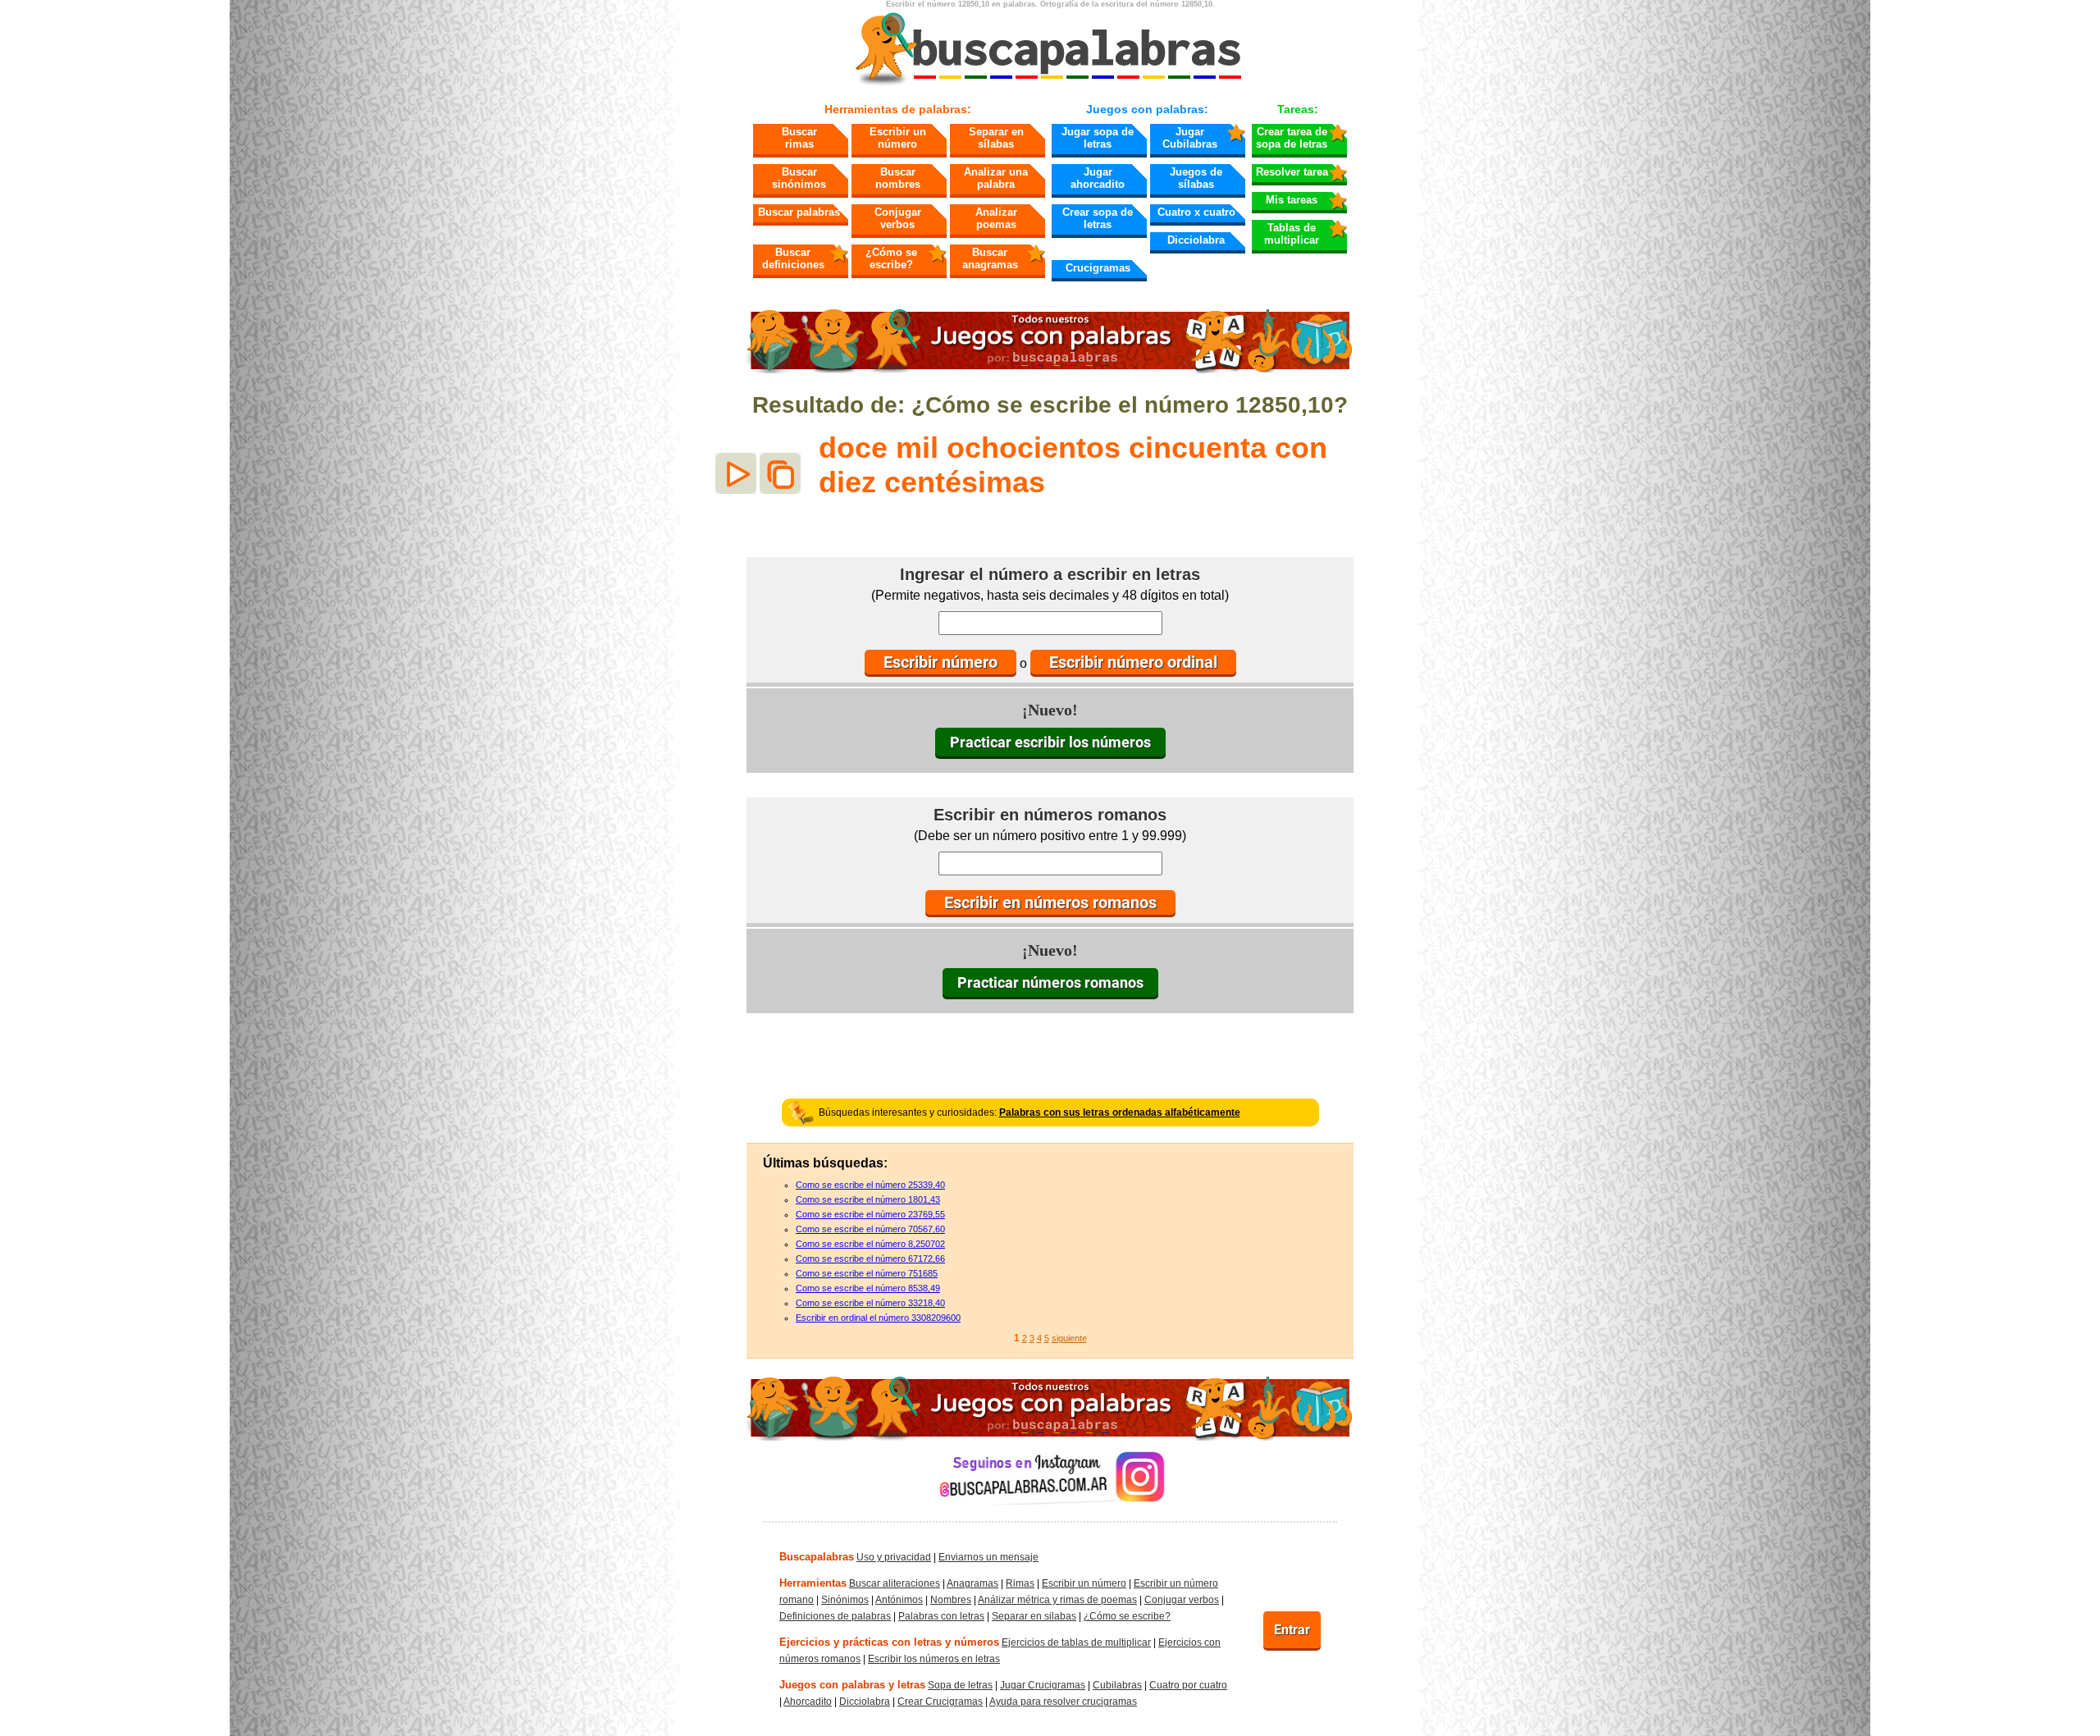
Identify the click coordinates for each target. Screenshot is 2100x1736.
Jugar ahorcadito (1098, 178)
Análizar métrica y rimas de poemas (1057, 1600)
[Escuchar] (736, 473)
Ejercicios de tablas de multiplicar (1076, 1642)
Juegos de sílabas (1196, 178)
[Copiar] (780, 473)
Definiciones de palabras (835, 1616)
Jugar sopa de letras (1098, 138)
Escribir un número (898, 138)
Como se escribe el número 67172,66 (870, 1259)
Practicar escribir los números (1050, 742)
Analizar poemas (996, 218)
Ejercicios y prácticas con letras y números (889, 1642)
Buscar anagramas (990, 258)
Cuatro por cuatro (1188, 1685)
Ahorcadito (808, 1702)
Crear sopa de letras (1098, 218)
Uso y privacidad (894, 1557)
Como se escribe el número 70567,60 (870, 1229)
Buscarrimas (799, 138)
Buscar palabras (799, 212)
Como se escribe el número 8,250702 (870, 1244)
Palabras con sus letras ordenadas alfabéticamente (1120, 1112)
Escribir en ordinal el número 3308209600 (878, 1318)
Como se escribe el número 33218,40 (870, 1303)
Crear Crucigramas (940, 1702)
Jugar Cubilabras (1190, 138)
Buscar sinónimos (799, 178)
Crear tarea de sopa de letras (1292, 138)
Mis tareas (1292, 200)
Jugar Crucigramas (1043, 1685)
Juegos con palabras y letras (852, 1685)
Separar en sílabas (996, 138)
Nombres (951, 1600)
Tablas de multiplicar (1292, 234)
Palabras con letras (941, 1616)
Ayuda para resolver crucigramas (1063, 1702)
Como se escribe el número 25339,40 (870, 1185)
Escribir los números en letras (934, 1659)
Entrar (1292, 1630)
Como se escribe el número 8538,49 (868, 1288)
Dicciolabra (1196, 240)
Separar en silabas (1034, 1616)
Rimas (1020, 1583)
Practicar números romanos (1050, 982)
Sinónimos (845, 1600)
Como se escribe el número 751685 (867, 1273)
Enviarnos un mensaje (988, 1557)
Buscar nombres (898, 178)
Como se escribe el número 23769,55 (870, 1214)
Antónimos (899, 1600)
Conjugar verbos (898, 218)
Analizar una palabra (996, 178)
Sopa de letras (960, 1685)
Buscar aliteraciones (895, 1583)
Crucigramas (1098, 268)
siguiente (1069, 1338)
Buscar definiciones (793, 258)
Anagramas (972, 1583)
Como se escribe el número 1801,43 (868, 1199)
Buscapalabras (817, 1557)
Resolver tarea (1292, 172)
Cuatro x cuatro (1196, 212)
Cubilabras (1117, 1685)
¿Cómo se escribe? (891, 258)
